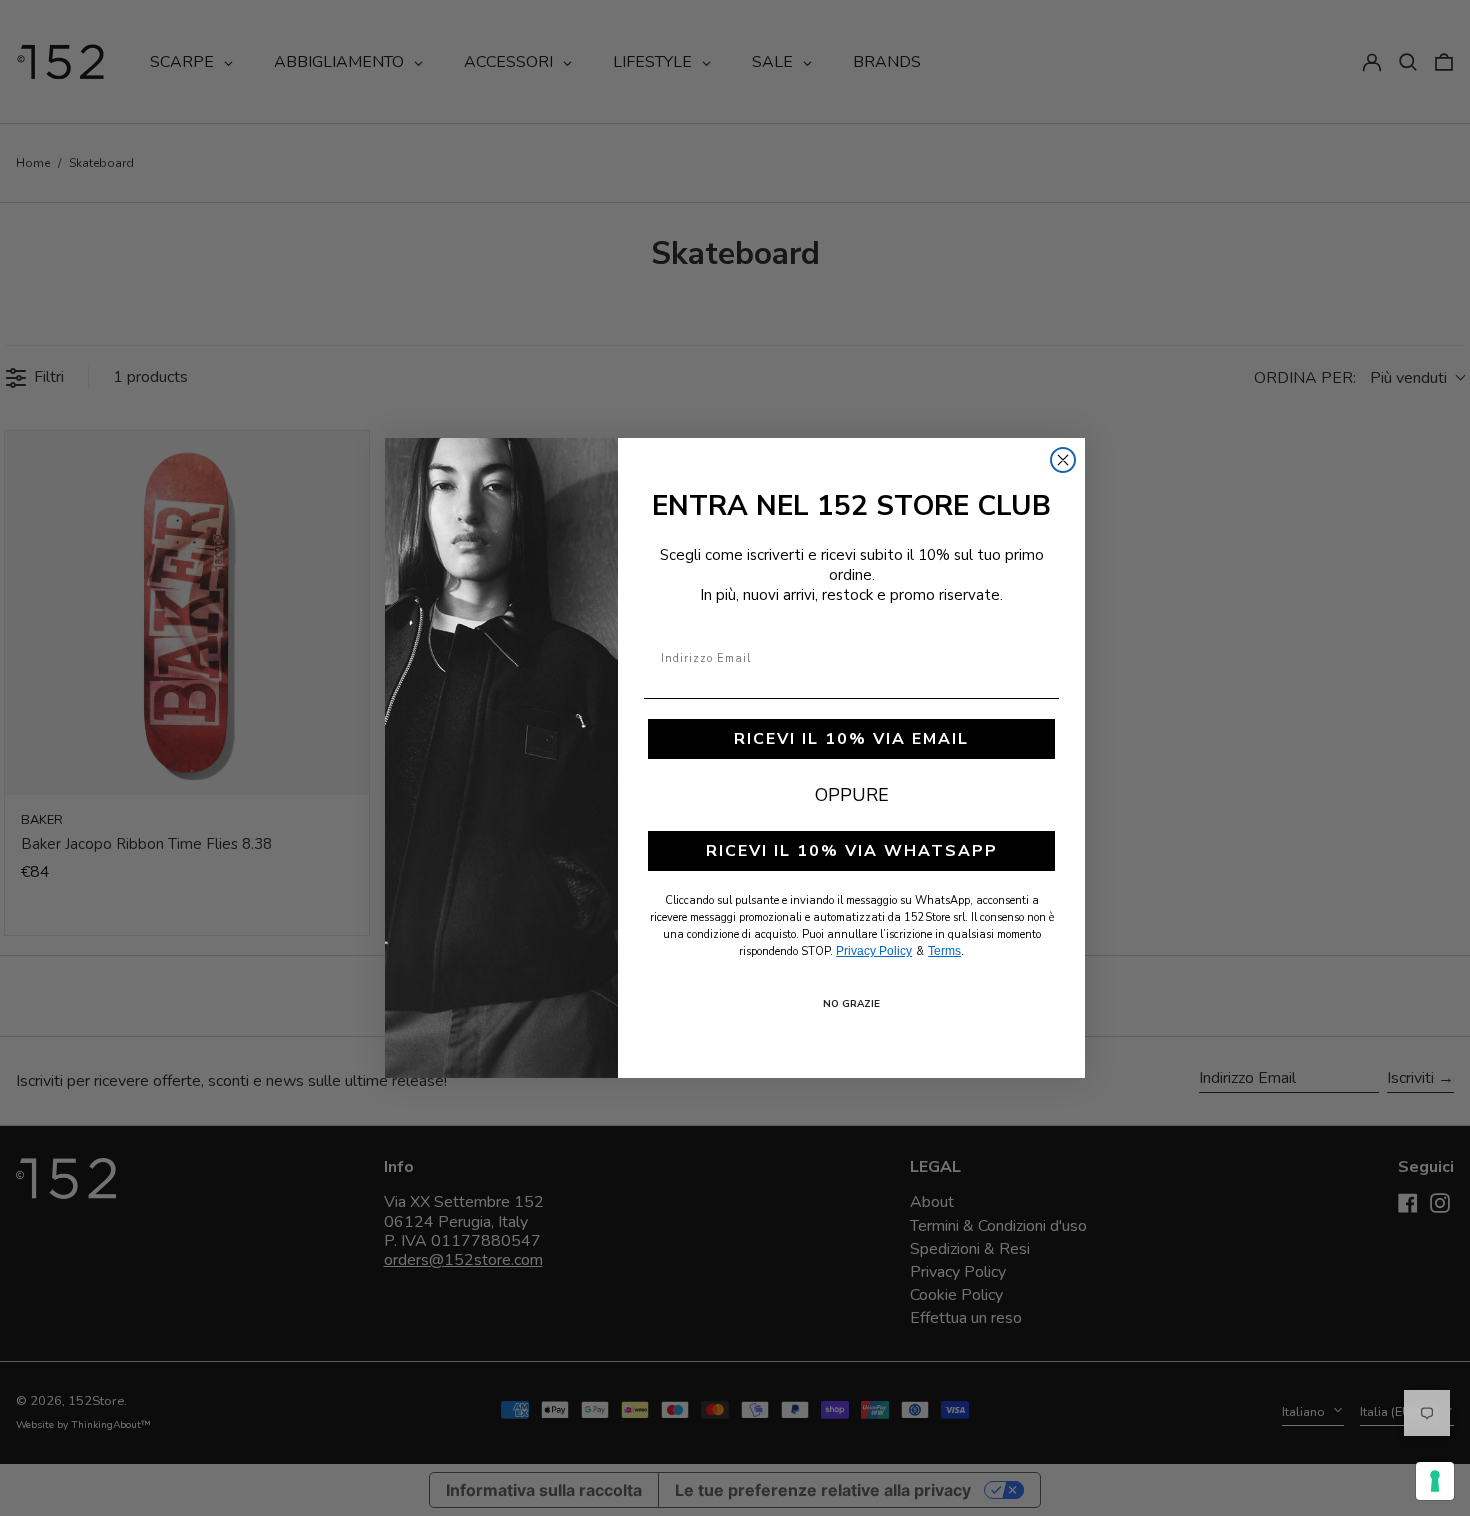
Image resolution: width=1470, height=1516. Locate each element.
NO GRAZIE (851, 1004)
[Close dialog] (1063, 460)
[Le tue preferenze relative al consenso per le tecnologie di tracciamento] (1435, 1481)
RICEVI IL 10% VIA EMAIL (851, 739)
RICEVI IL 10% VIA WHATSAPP (852, 851)
